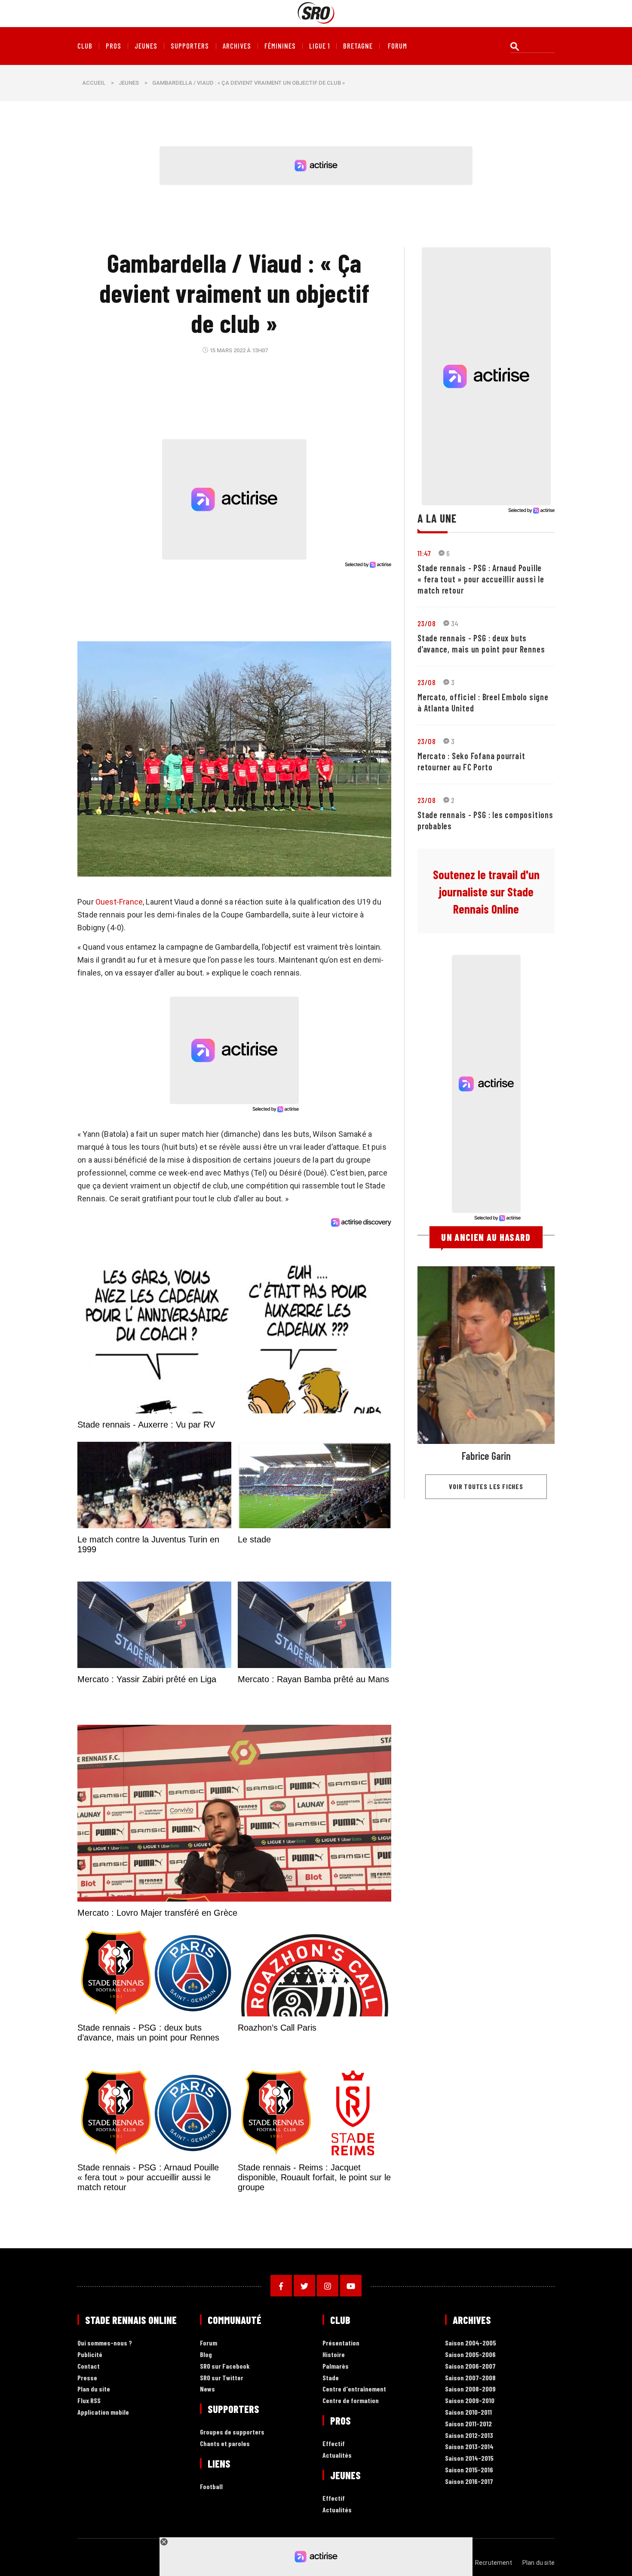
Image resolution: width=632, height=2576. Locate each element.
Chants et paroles (225, 2444)
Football (211, 2487)
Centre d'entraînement (354, 2389)
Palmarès (336, 2366)
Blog (206, 2355)
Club (85, 46)
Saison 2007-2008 (470, 2378)
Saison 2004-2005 (471, 2343)
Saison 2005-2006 (470, 2355)
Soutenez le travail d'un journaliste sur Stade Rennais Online (486, 892)
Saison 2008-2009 (470, 2389)
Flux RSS (89, 2401)
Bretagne (358, 46)
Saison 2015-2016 (469, 2470)
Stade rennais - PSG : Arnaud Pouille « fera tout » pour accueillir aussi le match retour (481, 579)
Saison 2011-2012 (468, 2424)
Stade (331, 2378)
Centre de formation (351, 2401)
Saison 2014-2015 (469, 2458)
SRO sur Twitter (222, 2378)
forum (397, 46)
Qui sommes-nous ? (105, 2343)
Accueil (94, 83)
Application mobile (103, 2412)
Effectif (334, 2444)
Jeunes (146, 46)
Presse (87, 2378)
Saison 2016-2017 (469, 2482)
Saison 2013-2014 (469, 2447)
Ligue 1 (319, 46)
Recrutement (494, 2563)
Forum (209, 2343)
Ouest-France (119, 902)
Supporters (190, 46)
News (207, 2389)
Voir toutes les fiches (486, 1486)
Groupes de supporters (232, 2432)
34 (455, 623)
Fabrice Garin (486, 1456)
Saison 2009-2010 (470, 2401)
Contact (89, 2366)
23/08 (426, 623)
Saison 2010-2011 (468, 2412)
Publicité (90, 2355)
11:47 (424, 553)
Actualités (337, 2455)
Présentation (341, 2343)
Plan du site (94, 2389)
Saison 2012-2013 (469, 2436)
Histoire (334, 2355)
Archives (237, 46)
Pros (114, 46)
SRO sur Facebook (225, 2366)
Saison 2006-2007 (470, 2366)
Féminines (280, 46)
